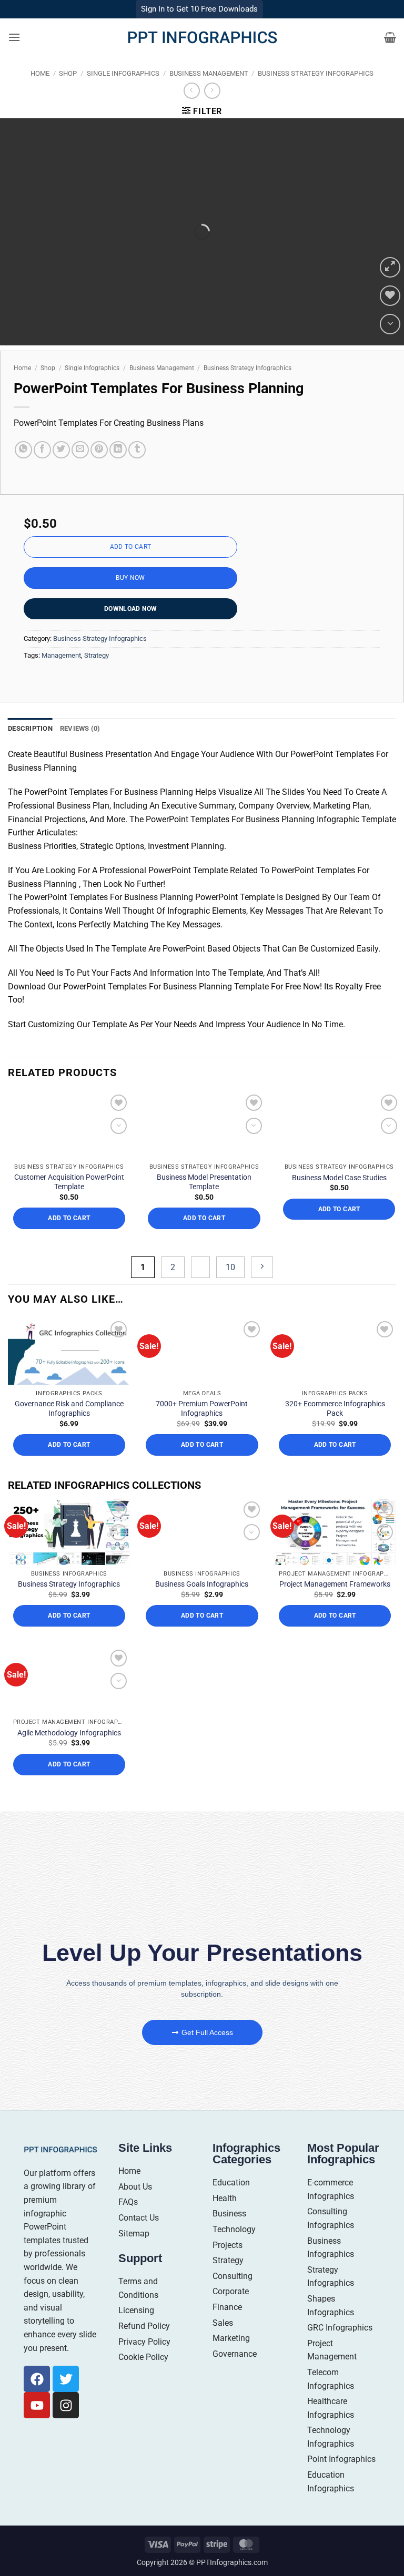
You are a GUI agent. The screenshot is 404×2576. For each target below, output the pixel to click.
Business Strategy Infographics (316, 73)
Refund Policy (144, 2326)
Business (229, 2214)
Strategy (97, 655)
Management (61, 655)
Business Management (209, 73)
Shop (68, 73)
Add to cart (131, 547)
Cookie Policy (143, 2357)
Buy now (130, 578)
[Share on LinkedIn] (118, 450)
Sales (223, 2323)
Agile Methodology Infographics (69, 1733)
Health (225, 2198)
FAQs (128, 2202)
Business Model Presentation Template (204, 1182)
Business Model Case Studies (339, 1178)
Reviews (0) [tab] (80, 728)
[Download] (390, 324)
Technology (234, 2229)
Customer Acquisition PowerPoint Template (69, 1182)
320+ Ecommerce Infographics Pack (335, 1408)
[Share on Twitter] (61, 450)
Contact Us (139, 2218)
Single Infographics (123, 73)
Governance (235, 2354)
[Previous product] (212, 91)
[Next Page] (262, 1267)
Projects (228, 2245)
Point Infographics (341, 2459)
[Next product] (192, 91)
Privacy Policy (144, 2342)
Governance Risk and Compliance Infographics (69, 1408)
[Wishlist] (390, 296)
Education (231, 2183)
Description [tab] (30, 728)
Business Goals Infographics (202, 1584)
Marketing (231, 2338)
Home (40, 73)
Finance (227, 2307)
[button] (14, 37)
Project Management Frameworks (335, 1584)
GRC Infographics (340, 2328)
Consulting (233, 2276)
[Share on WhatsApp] (23, 450)
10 (230, 1267)
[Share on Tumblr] (137, 450)
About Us (135, 2187)
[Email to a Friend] (80, 450)
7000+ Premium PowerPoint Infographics (202, 1408)
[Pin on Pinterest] (99, 450)
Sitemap (134, 2233)
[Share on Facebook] (42, 450)
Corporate (231, 2291)
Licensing (136, 2310)
